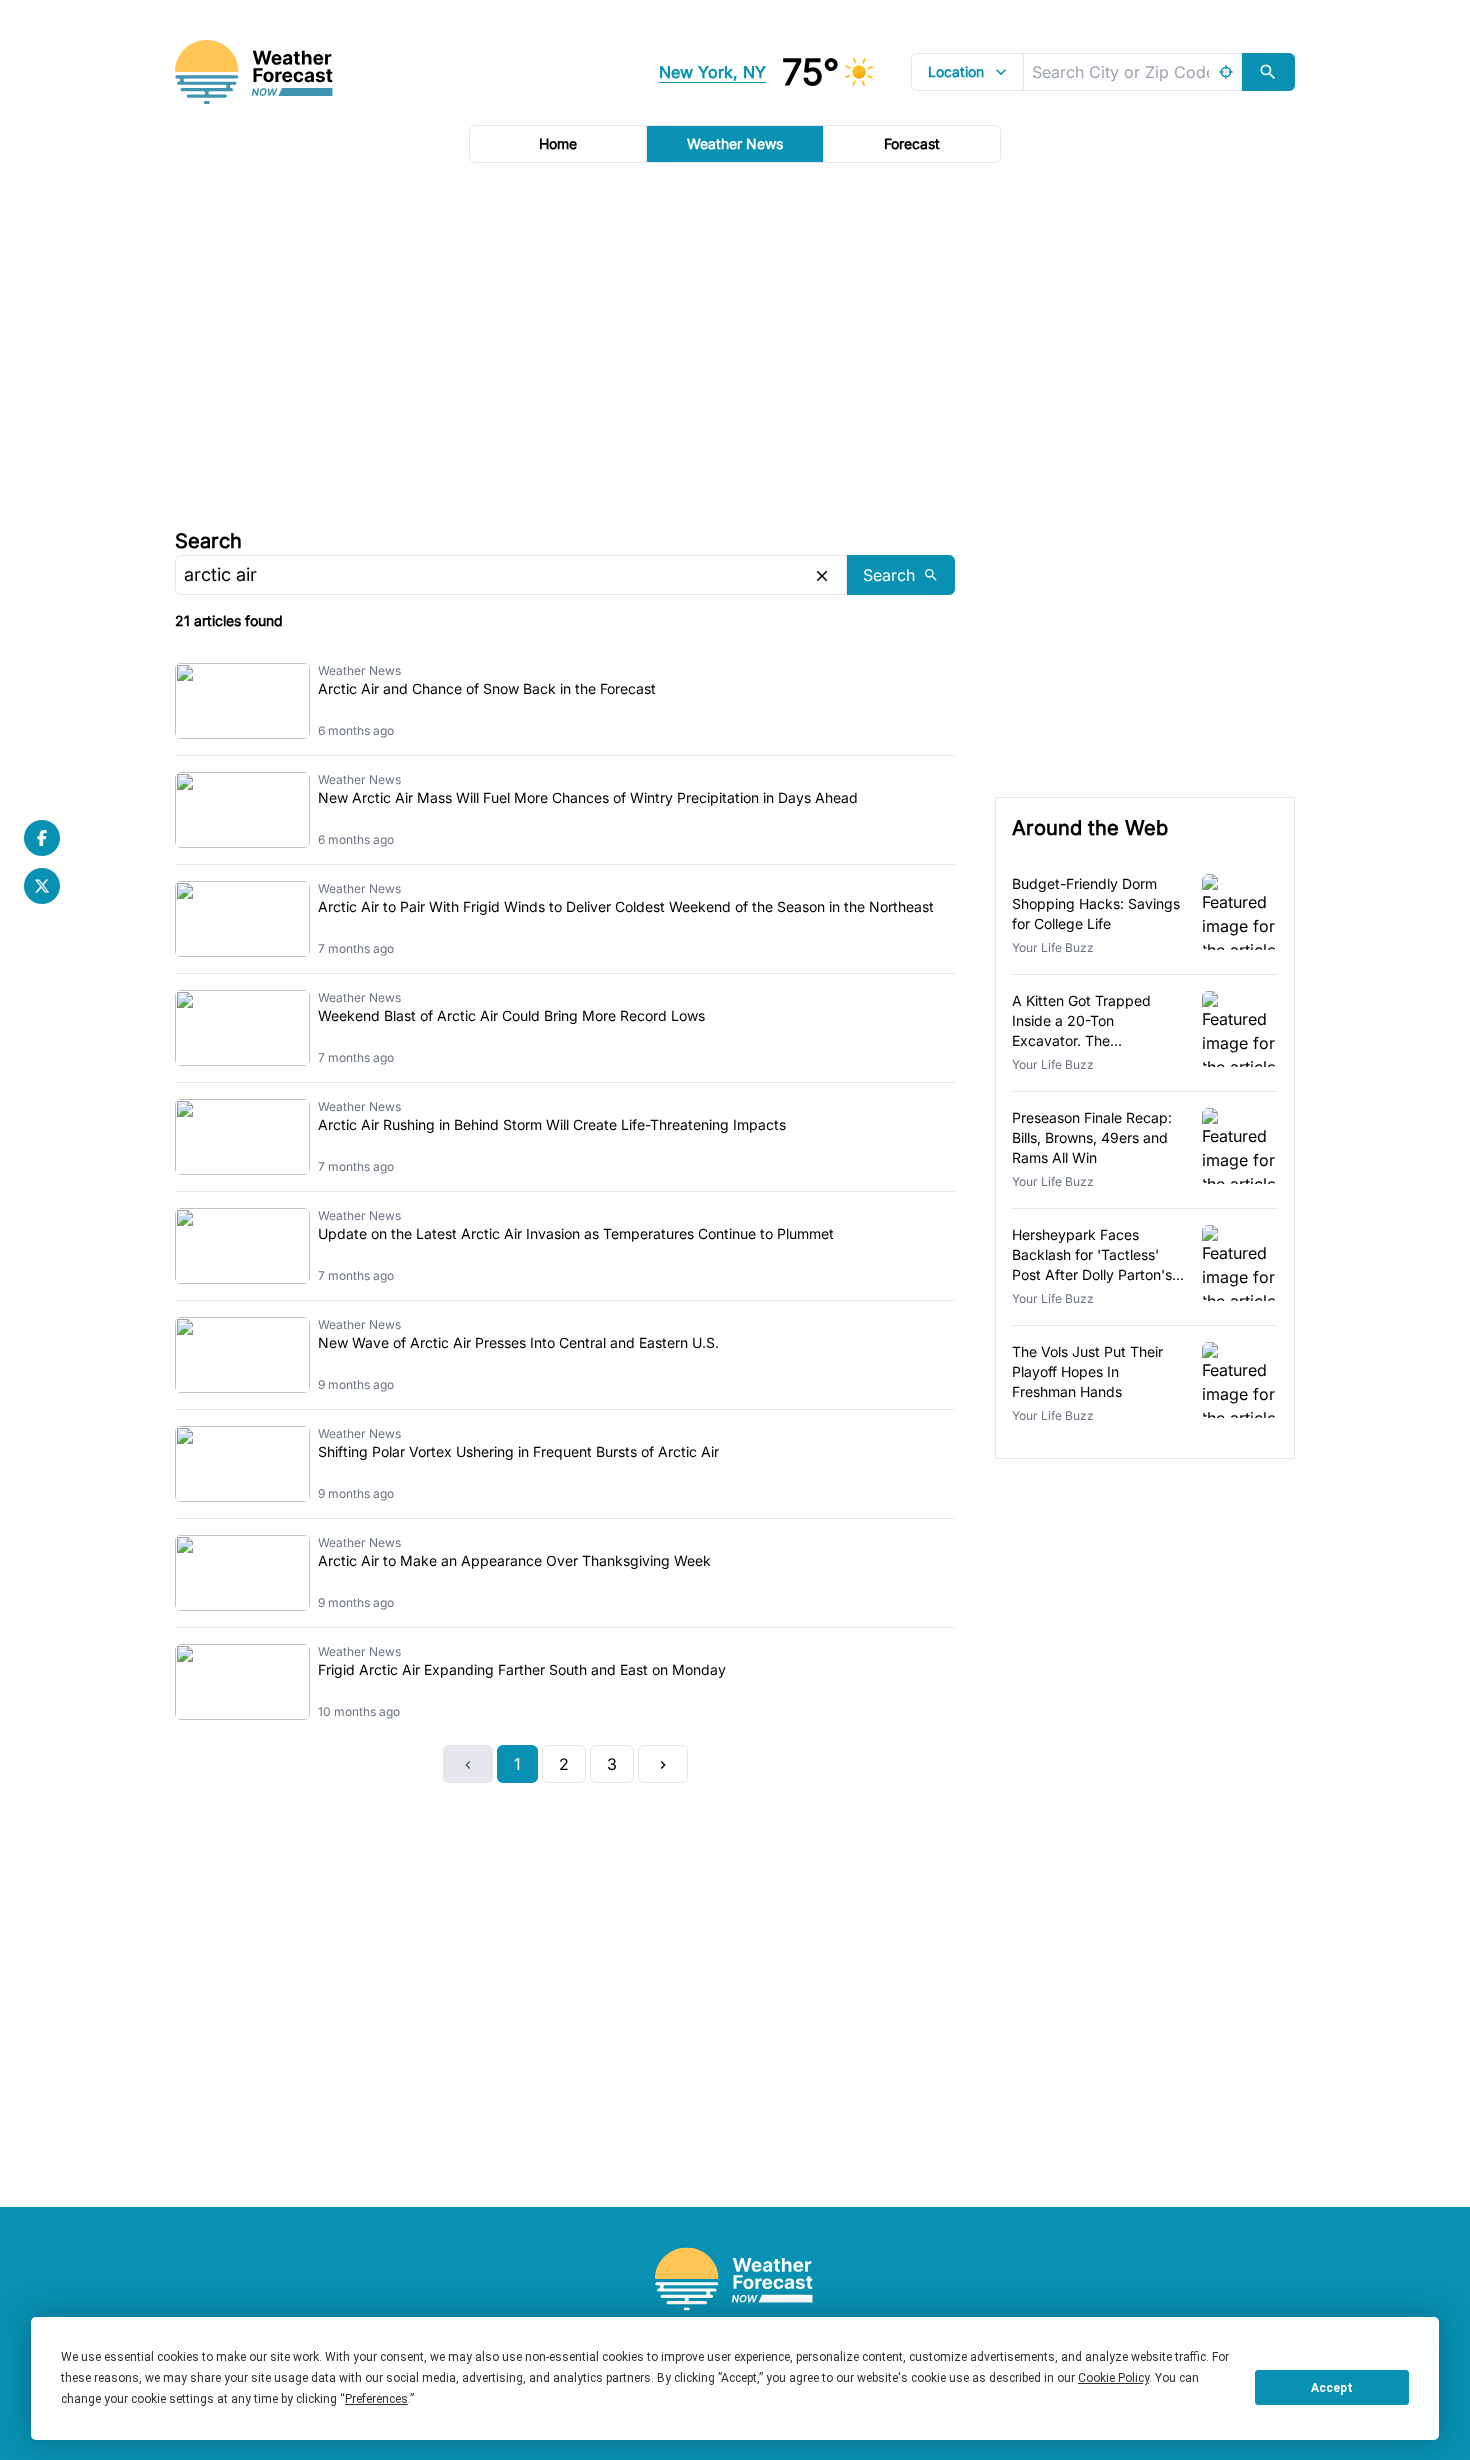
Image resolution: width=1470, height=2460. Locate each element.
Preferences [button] (376, 2399)
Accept (1332, 2388)
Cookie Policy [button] (1113, 2378)
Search (208, 541)
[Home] (735, 2279)
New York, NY (712, 72)
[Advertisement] (735, 343)
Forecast (912, 143)
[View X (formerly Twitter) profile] (42, 886)
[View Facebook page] (42, 838)
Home (558, 143)
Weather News (735, 143)
